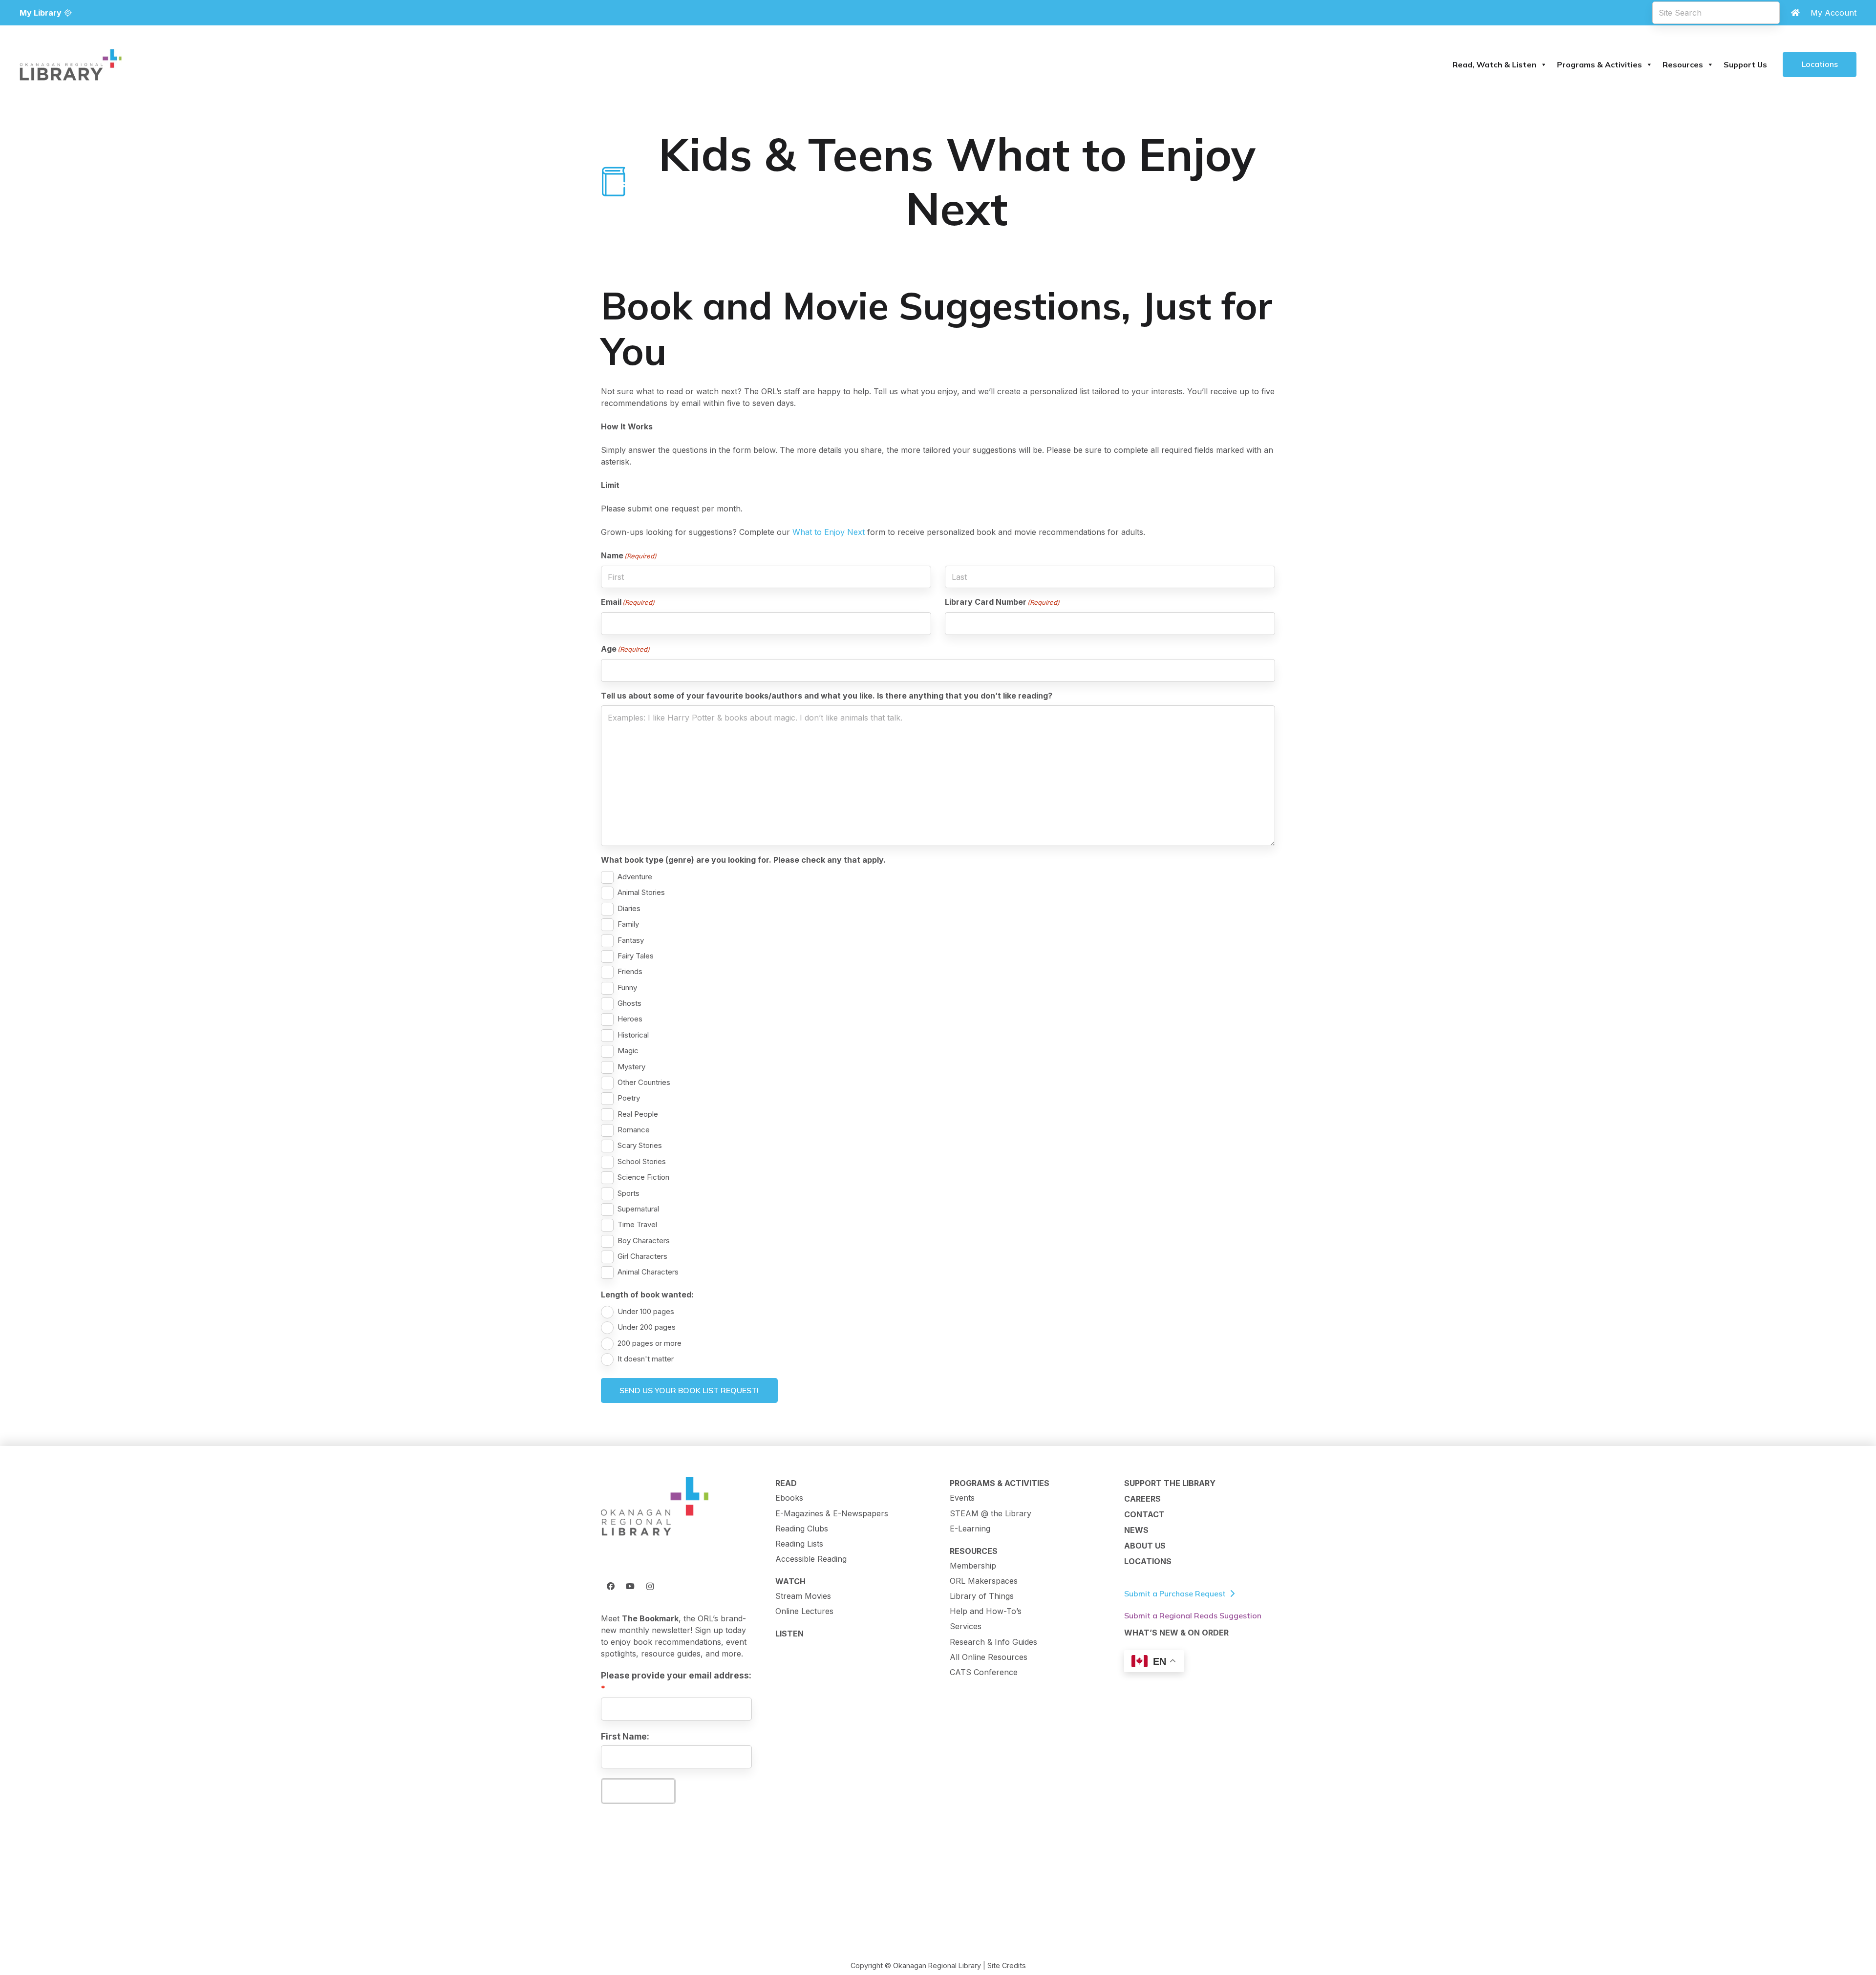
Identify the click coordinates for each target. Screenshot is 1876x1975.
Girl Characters (642, 1256)
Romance (634, 1130)
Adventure (635, 877)
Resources (1683, 64)
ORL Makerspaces (984, 1581)
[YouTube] (630, 1586)
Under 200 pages (647, 1327)
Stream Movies (803, 1596)
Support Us (1745, 64)
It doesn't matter (646, 1359)
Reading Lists (799, 1544)
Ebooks (789, 1498)
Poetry (629, 1098)
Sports (629, 1193)
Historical (633, 1035)
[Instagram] (650, 1586)
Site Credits (1007, 1965)
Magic (628, 1051)
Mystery (631, 1067)
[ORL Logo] (655, 1507)
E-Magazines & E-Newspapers (832, 1513)
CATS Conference (984, 1672)
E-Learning (970, 1529)
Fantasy (631, 940)
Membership (973, 1566)
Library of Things (982, 1596)
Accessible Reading (811, 1559)
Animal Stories (641, 892)
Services (966, 1626)
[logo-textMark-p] (71, 65)
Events (962, 1498)
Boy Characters (644, 1241)
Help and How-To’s (986, 1611)
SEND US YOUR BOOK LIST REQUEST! (689, 1390)
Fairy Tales (636, 956)
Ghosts (629, 1003)
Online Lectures (804, 1611)
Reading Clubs (802, 1529)
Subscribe (638, 1791)
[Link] (1795, 13)
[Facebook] (611, 1586)
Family (628, 924)
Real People (638, 1114)
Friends (630, 971)
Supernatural (638, 1209)
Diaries (629, 908)
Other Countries (644, 1082)
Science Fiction (643, 1177)
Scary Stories (640, 1145)
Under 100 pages (646, 1311)
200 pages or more (650, 1343)
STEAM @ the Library (991, 1513)
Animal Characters (648, 1272)
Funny (627, 987)
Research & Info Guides (993, 1642)
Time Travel (637, 1224)
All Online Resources (989, 1657)
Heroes (630, 1019)
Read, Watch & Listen (1494, 64)
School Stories (642, 1161)
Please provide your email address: (676, 1675)
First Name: (625, 1736)
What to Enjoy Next (829, 532)
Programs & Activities (1599, 64)
